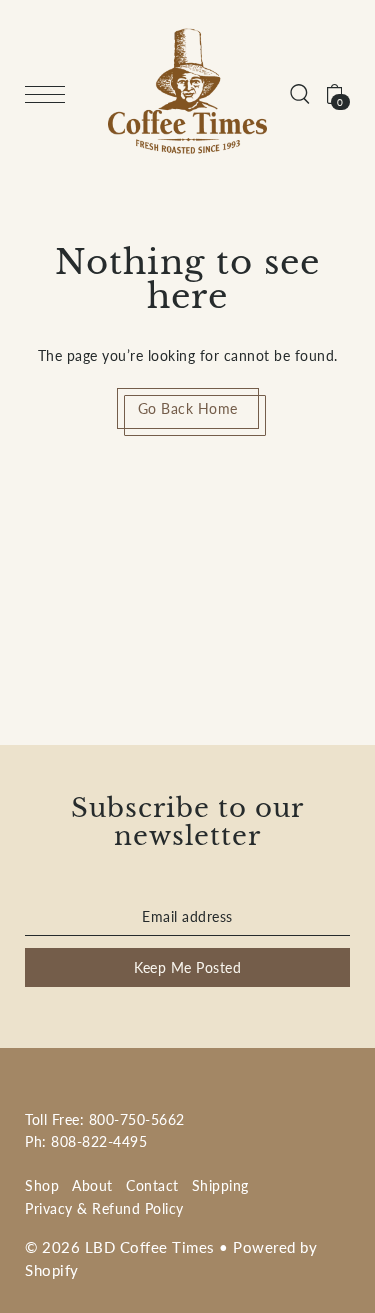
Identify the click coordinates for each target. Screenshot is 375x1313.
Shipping (220, 1185)
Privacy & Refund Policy (104, 1208)
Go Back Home (188, 408)
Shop (42, 1185)
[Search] (300, 91)
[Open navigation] (50, 93)
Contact (152, 1185)
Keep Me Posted (187, 967)
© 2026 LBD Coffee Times (120, 1247)
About (92, 1185)
